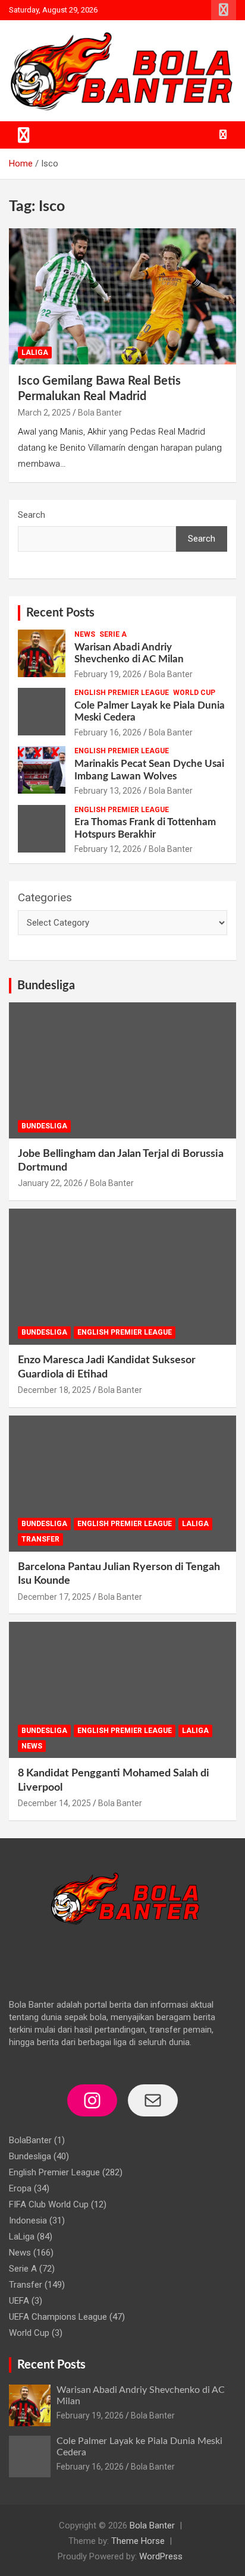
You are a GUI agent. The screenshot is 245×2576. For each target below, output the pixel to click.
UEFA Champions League (58, 2317)
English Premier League (122, 693)
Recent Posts (60, 613)
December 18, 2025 (54, 1390)
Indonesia (28, 2220)
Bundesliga (46, 986)
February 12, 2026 (108, 849)
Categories (45, 897)
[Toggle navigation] (24, 135)
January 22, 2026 (50, 1183)
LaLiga (35, 353)
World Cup (194, 693)
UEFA (19, 2301)
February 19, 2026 (108, 674)
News (85, 634)
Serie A (113, 634)
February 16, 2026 (108, 732)
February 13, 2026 (108, 791)
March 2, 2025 (44, 413)
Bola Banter (100, 413)
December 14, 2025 (54, 1803)
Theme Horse (138, 2541)
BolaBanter (30, 2140)
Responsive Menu (224, 10)
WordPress (161, 2556)
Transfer (40, 1539)
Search (32, 515)
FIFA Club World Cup (49, 2204)
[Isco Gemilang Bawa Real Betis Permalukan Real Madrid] (122, 297)
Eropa (20, 2188)
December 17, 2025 (54, 1597)
